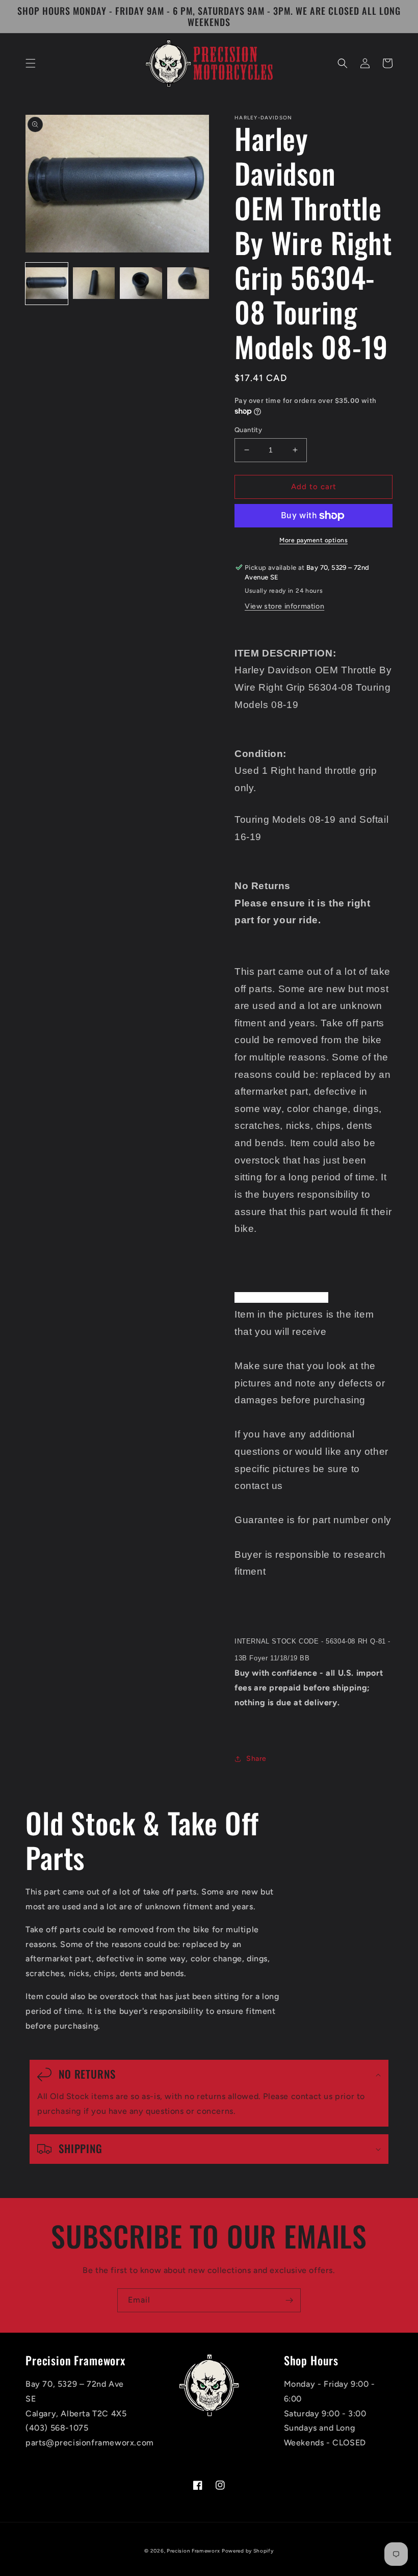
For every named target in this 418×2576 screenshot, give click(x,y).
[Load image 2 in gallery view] (94, 284)
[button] (31, 63)
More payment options (313, 540)
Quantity (248, 430)
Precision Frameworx (193, 2551)
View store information (284, 606)
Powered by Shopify (248, 2551)
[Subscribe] (289, 2300)
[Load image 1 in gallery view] (47, 284)
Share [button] (256, 1759)
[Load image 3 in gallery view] (141, 284)
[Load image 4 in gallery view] (188, 284)
